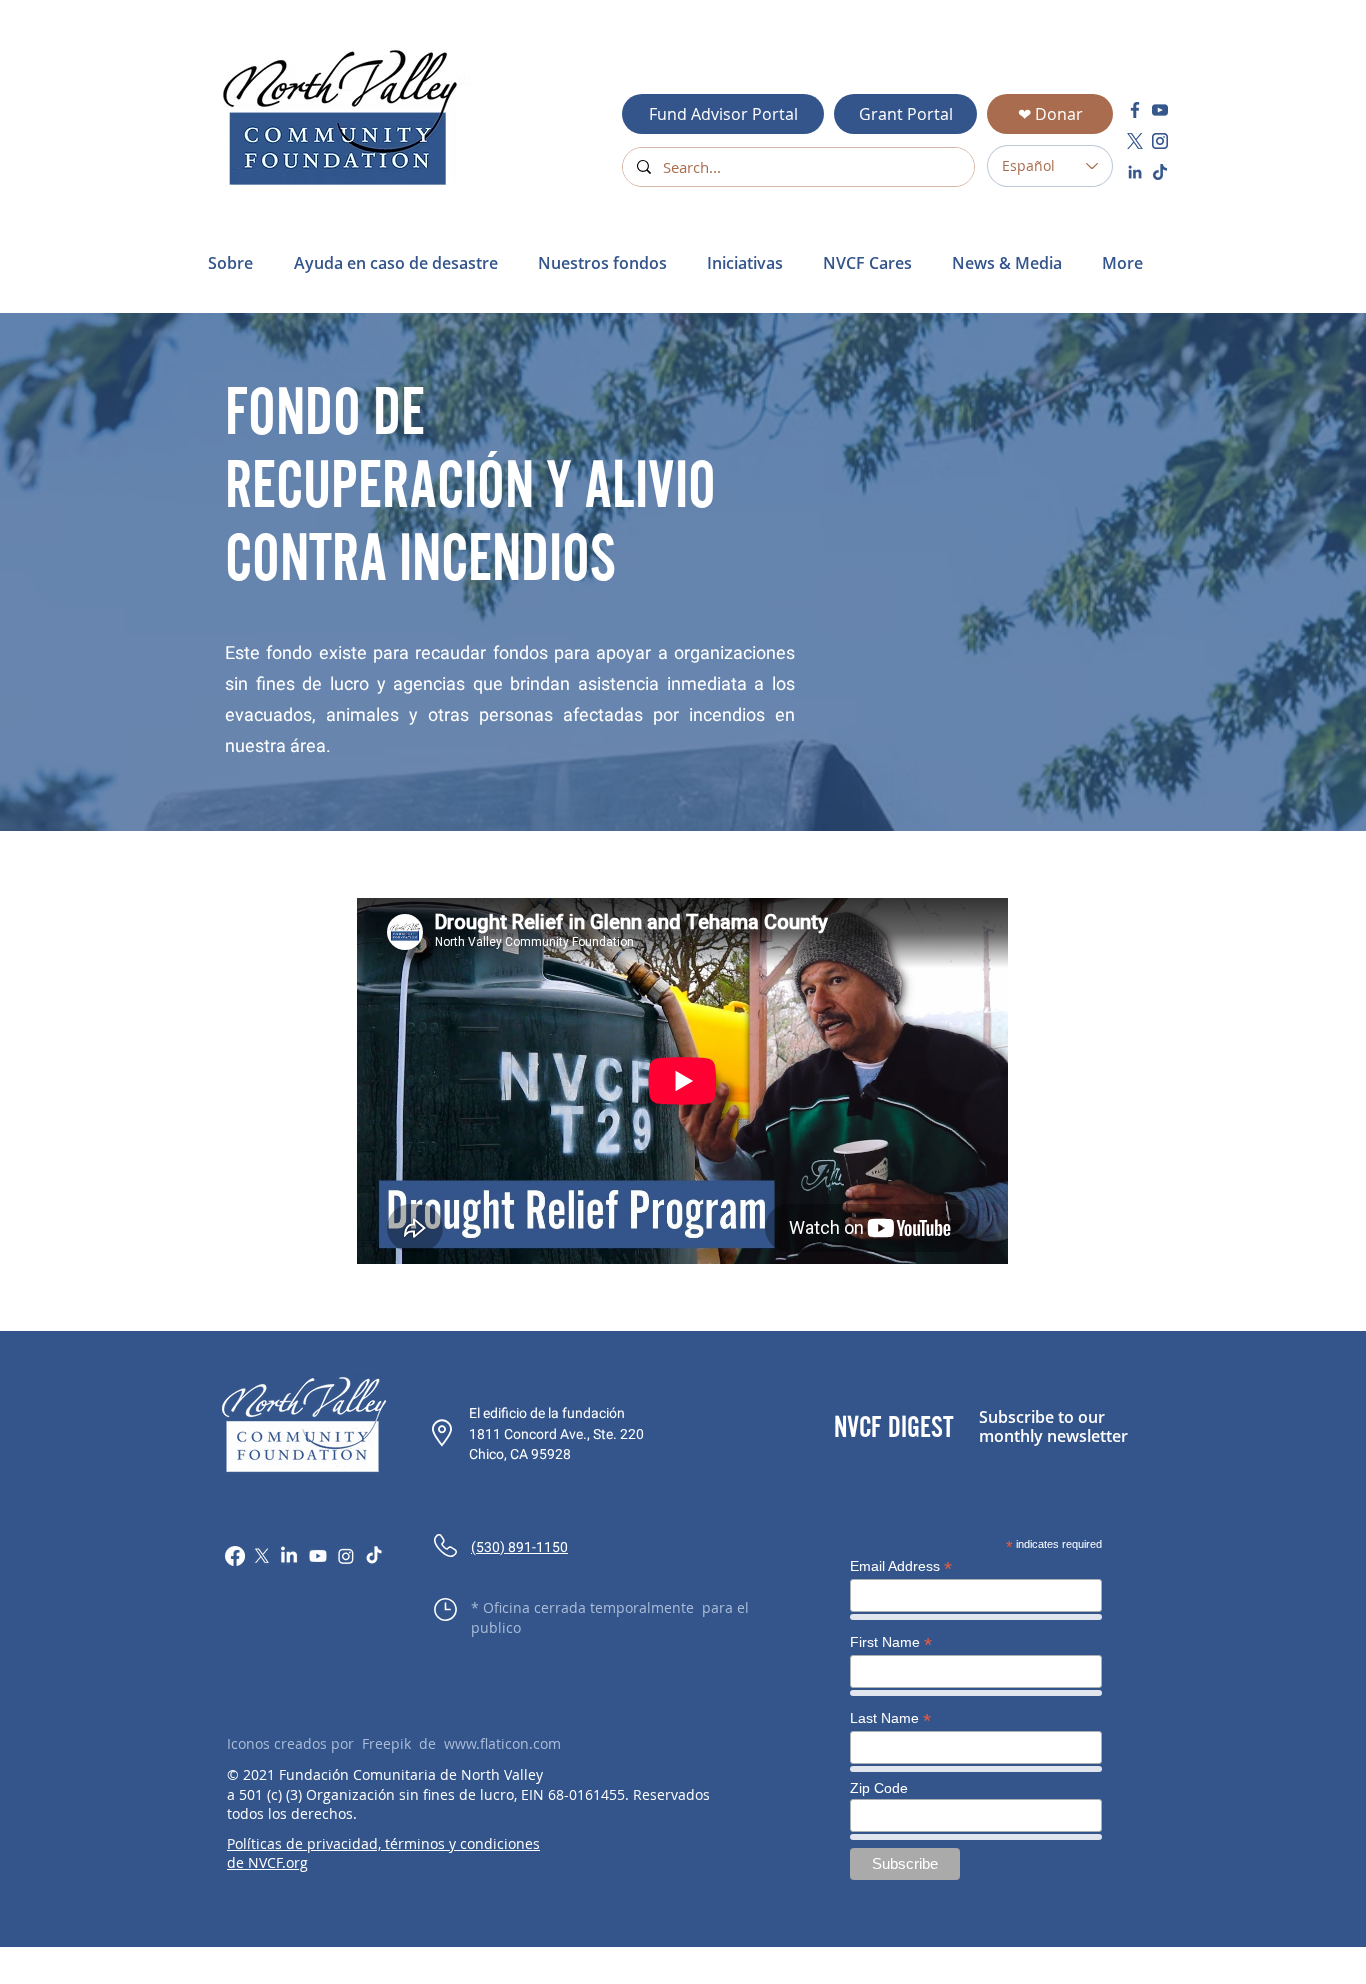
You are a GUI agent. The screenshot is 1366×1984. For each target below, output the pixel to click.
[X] (262, 1556)
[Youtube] (318, 1556)
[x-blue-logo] (1135, 141)
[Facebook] (235, 1556)
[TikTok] (374, 1556)
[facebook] (1135, 110)
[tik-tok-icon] (1160, 172)
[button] (401, 263)
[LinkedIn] (289, 1556)
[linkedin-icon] (1135, 172)
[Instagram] (346, 1556)
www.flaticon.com (502, 1743)
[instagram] (1160, 141)
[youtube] (1160, 110)
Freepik (386, 1743)
